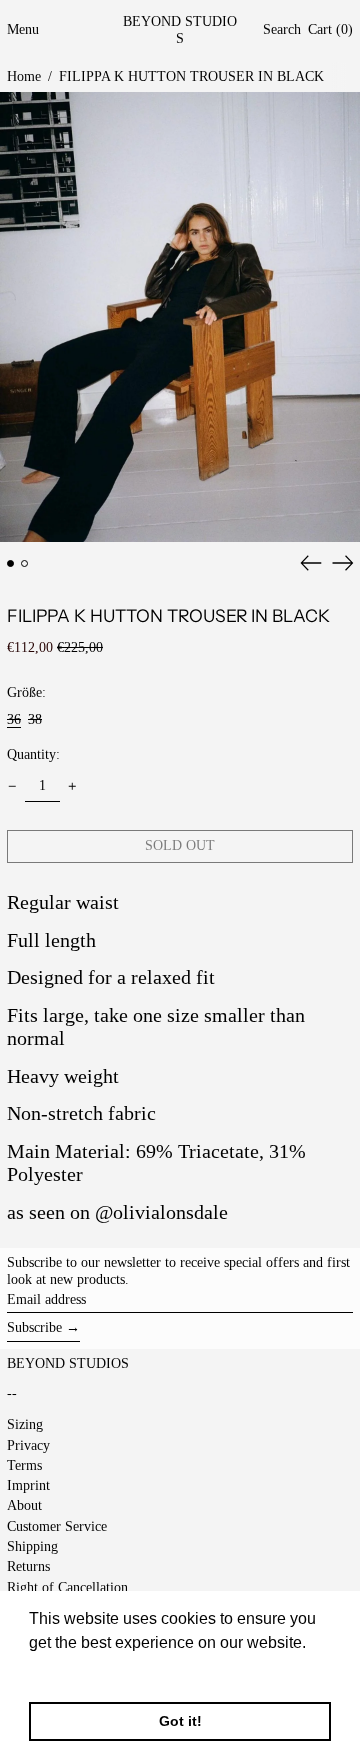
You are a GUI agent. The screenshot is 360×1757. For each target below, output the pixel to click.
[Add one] (72, 786)
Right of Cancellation (67, 1587)
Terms (24, 1465)
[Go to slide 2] (24, 563)
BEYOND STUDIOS (180, 30)
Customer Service (57, 1526)
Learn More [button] (72, 1669)
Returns (28, 1566)
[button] (282, 30)
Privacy (28, 1445)
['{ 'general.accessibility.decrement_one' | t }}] (12, 786)
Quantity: (33, 754)
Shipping (32, 1546)
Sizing (25, 1424)
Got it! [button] (180, 1721)
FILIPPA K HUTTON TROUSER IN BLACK (191, 76)
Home (24, 76)
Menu (23, 29)
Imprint (28, 1485)
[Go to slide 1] (10, 563)
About (24, 1505)
